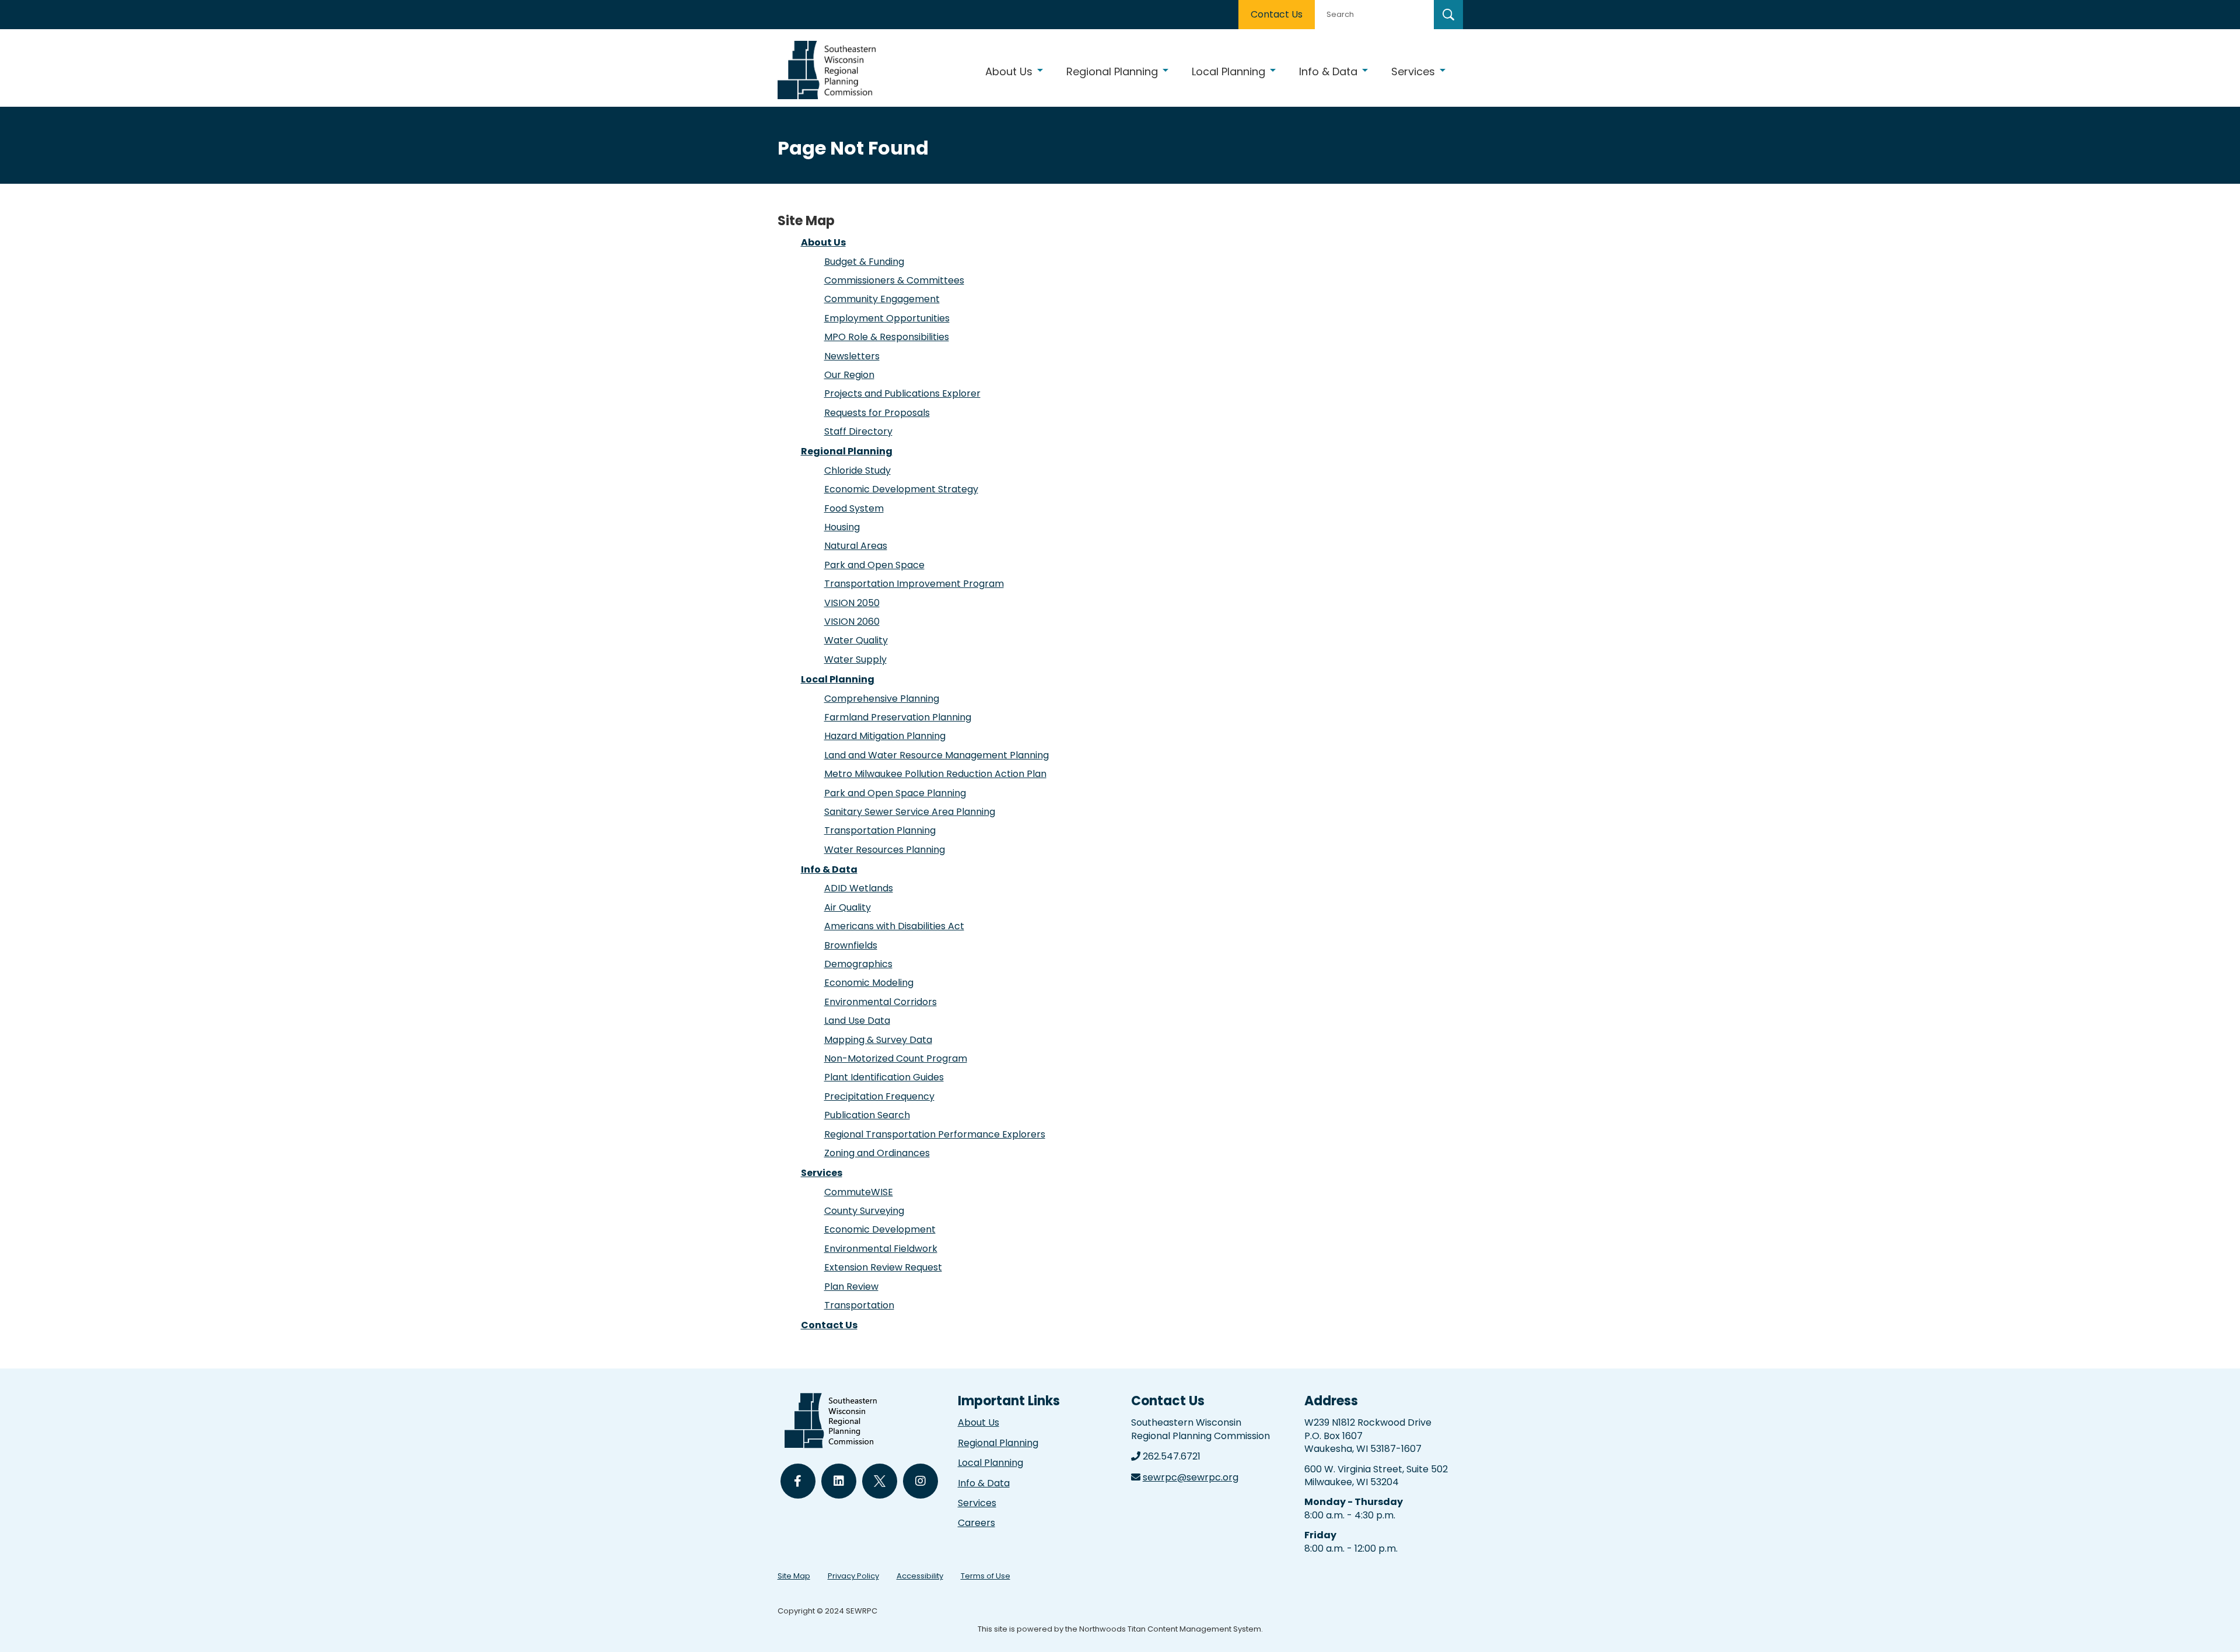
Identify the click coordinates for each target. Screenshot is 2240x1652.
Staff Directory (858, 431)
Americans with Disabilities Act (894, 926)
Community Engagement (882, 299)
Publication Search (867, 1115)
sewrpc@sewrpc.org (1191, 1477)
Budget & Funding (864, 262)
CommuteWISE (859, 1192)
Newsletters (852, 356)
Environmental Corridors (881, 1002)
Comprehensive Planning (882, 699)
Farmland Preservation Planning (898, 717)
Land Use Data (857, 1021)
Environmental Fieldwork (881, 1249)
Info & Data (829, 869)
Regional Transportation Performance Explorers (935, 1134)
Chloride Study (857, 470)
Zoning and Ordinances (877, 1153)
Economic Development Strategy (901, 489)
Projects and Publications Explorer (902, 393)
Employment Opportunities (887, 318)
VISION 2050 (852, 603)
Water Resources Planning (885, 850)
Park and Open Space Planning (895, 793)
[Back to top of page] (2215, 1625)
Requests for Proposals (877, 413)
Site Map (794, 1576)
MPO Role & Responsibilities (887, 337)
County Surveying (864, 1211)
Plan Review (851, 1287)
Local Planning (838, 679)
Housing (842, 527)
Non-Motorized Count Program (896, 1058)
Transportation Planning (880, 830)
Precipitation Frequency (879, 1096)
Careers (977, 1523)
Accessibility (920, 1576)
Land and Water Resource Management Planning (937, 755)
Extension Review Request (883, 1267)
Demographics (858, 964)
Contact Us (1277, 14)
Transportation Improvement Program (914, 584)
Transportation (859, 1305)
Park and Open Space (874, 565)
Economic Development (880, 1229)
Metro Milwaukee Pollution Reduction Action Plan (935, 774)
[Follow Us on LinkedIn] (839, 1481)
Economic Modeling (869, 983)
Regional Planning (847, 451)
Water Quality (856, 640)
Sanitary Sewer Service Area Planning (910, 812)
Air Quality (848, 907)
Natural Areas (856, 546)
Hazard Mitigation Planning (885, 736)
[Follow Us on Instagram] (921, 1481)
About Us (823, 242)
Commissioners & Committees (894, 280)
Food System (854, 508)
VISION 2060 (852, 622)
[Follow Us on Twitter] (880, 1481)
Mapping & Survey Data (878, 1040)
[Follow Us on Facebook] (798, 1481)
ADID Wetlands (859, 888)
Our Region (849, 375)
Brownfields (851, 945)
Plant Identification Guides (884, 1077)
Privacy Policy (853, 1576)
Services (822, 1173)
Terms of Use (986, 1576)
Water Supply (855, 659)
